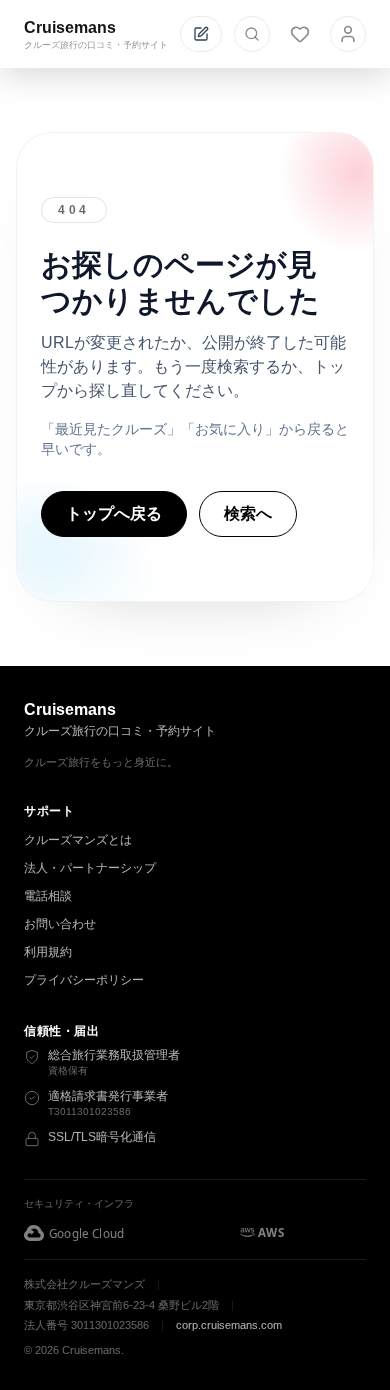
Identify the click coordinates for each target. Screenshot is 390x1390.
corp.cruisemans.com (229, 1325)
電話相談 (48, 896)
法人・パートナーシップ (90, 868)
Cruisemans (70, 27)
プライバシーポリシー (84, 980)
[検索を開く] (252, 34)
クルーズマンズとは (78, 840)
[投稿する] (201, 34)
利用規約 (48, 952)
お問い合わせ (60, 924)
